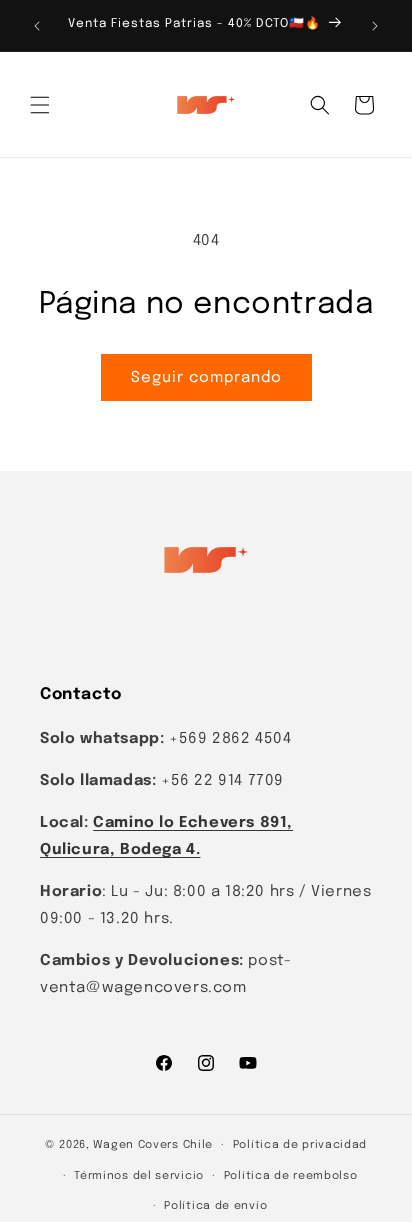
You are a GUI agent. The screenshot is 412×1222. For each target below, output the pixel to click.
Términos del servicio (139, 1176)
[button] (40, 105)
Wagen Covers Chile (153, 1145)
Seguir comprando (206, 378)
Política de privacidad (300, 1145)
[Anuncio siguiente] (375, 26)
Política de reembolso (291, 1176)
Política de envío (215, 1206)
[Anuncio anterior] (37, 26)
